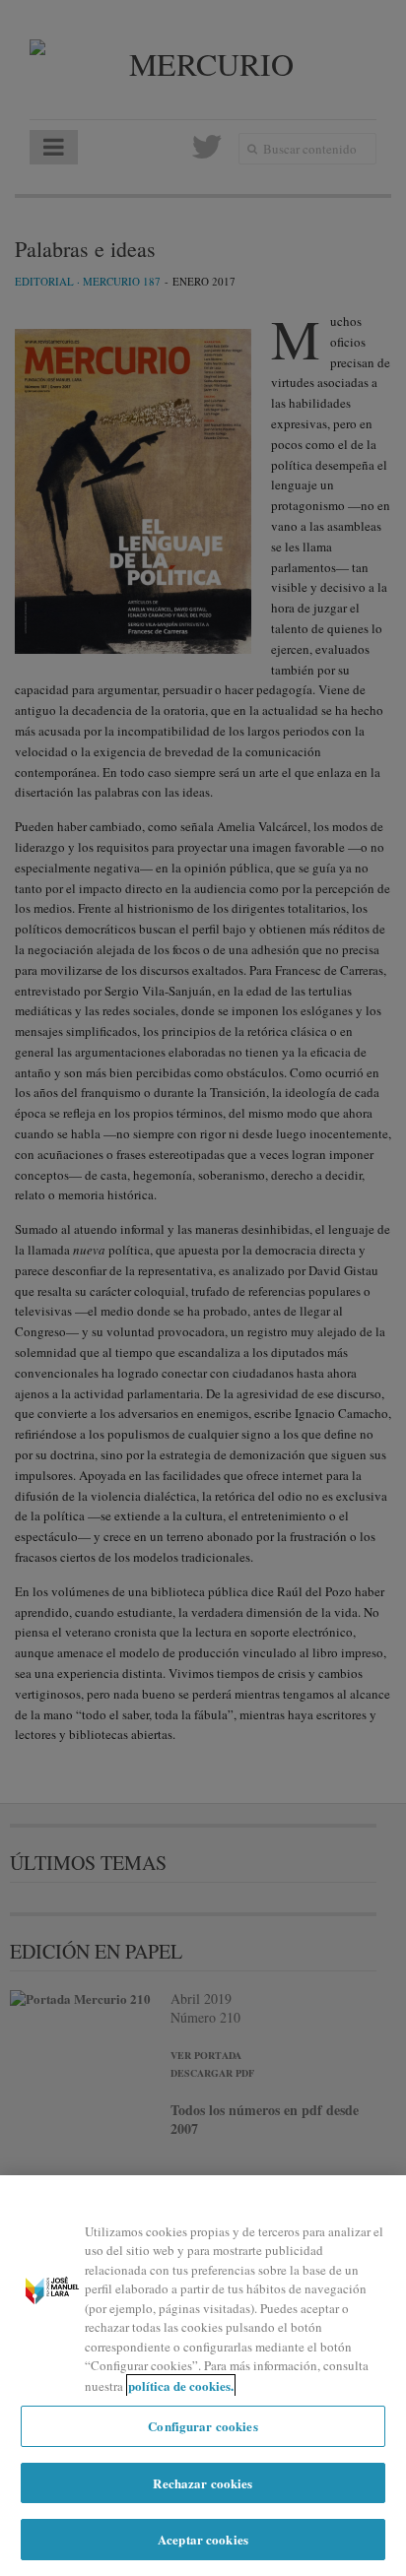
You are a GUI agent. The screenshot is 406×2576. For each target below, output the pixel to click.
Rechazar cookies (203, 2483)
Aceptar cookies (203, 2539)
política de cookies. (181, 2385)
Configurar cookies (203, 2426)
